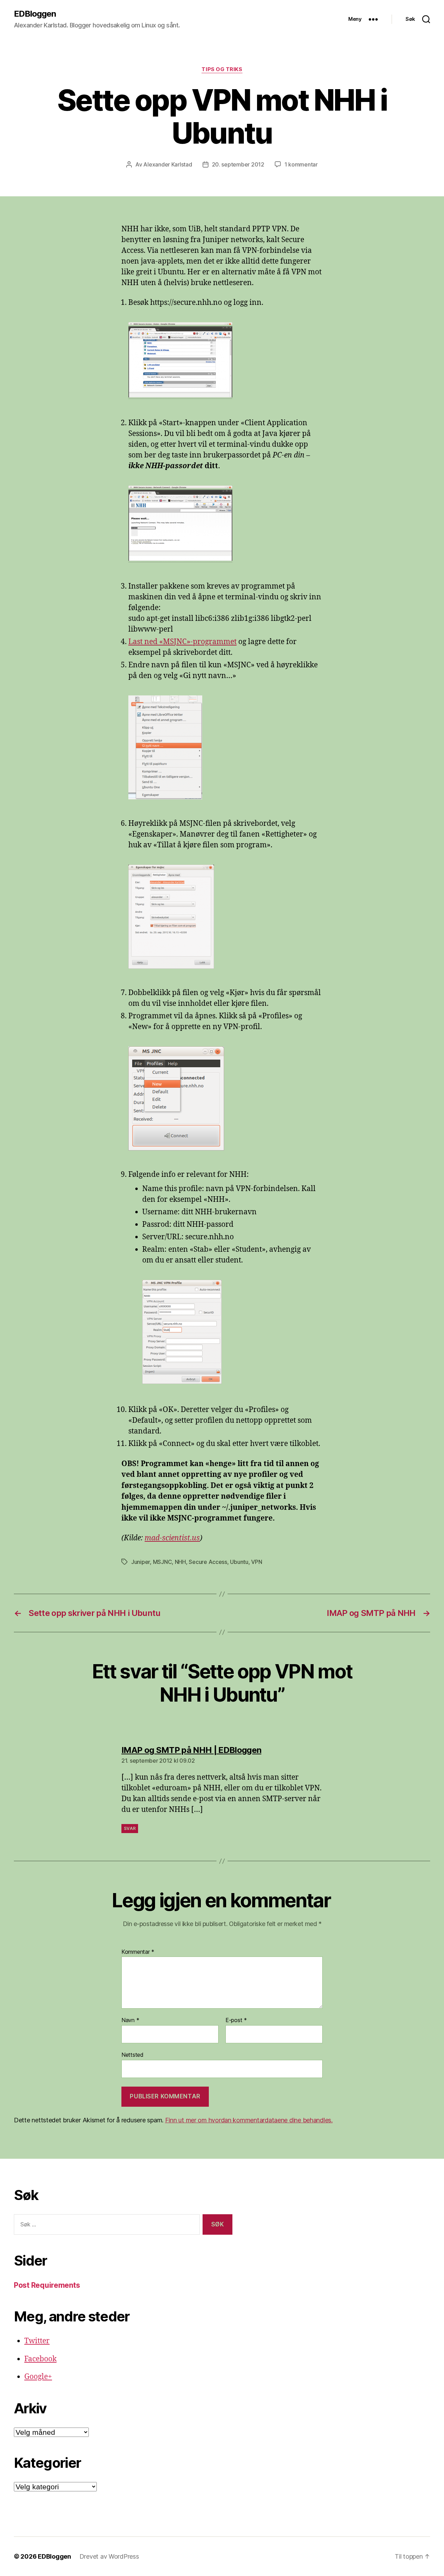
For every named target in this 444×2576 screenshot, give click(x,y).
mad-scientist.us (172, 1538)
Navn (130, 2020)
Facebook (40, 2359)
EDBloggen (35, 14)
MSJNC (163, 1562)
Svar (130, 1828)
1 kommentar (301, 164)
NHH (180, 1562)
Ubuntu (239, 1562)
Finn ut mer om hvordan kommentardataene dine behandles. (249, 2120)
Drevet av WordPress (109, 2556)
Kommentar (138, 1952)
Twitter (37, 2341)
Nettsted (133, 2055)
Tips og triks (222, 69)
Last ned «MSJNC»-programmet (182, 642)
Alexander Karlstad (168, 164)
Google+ (38, 2377)
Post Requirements (47, 2285)
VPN (257, 1562)
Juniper (140, 1562)
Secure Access (208, 1562)
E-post (236, 2020)
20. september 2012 (238, 164)
